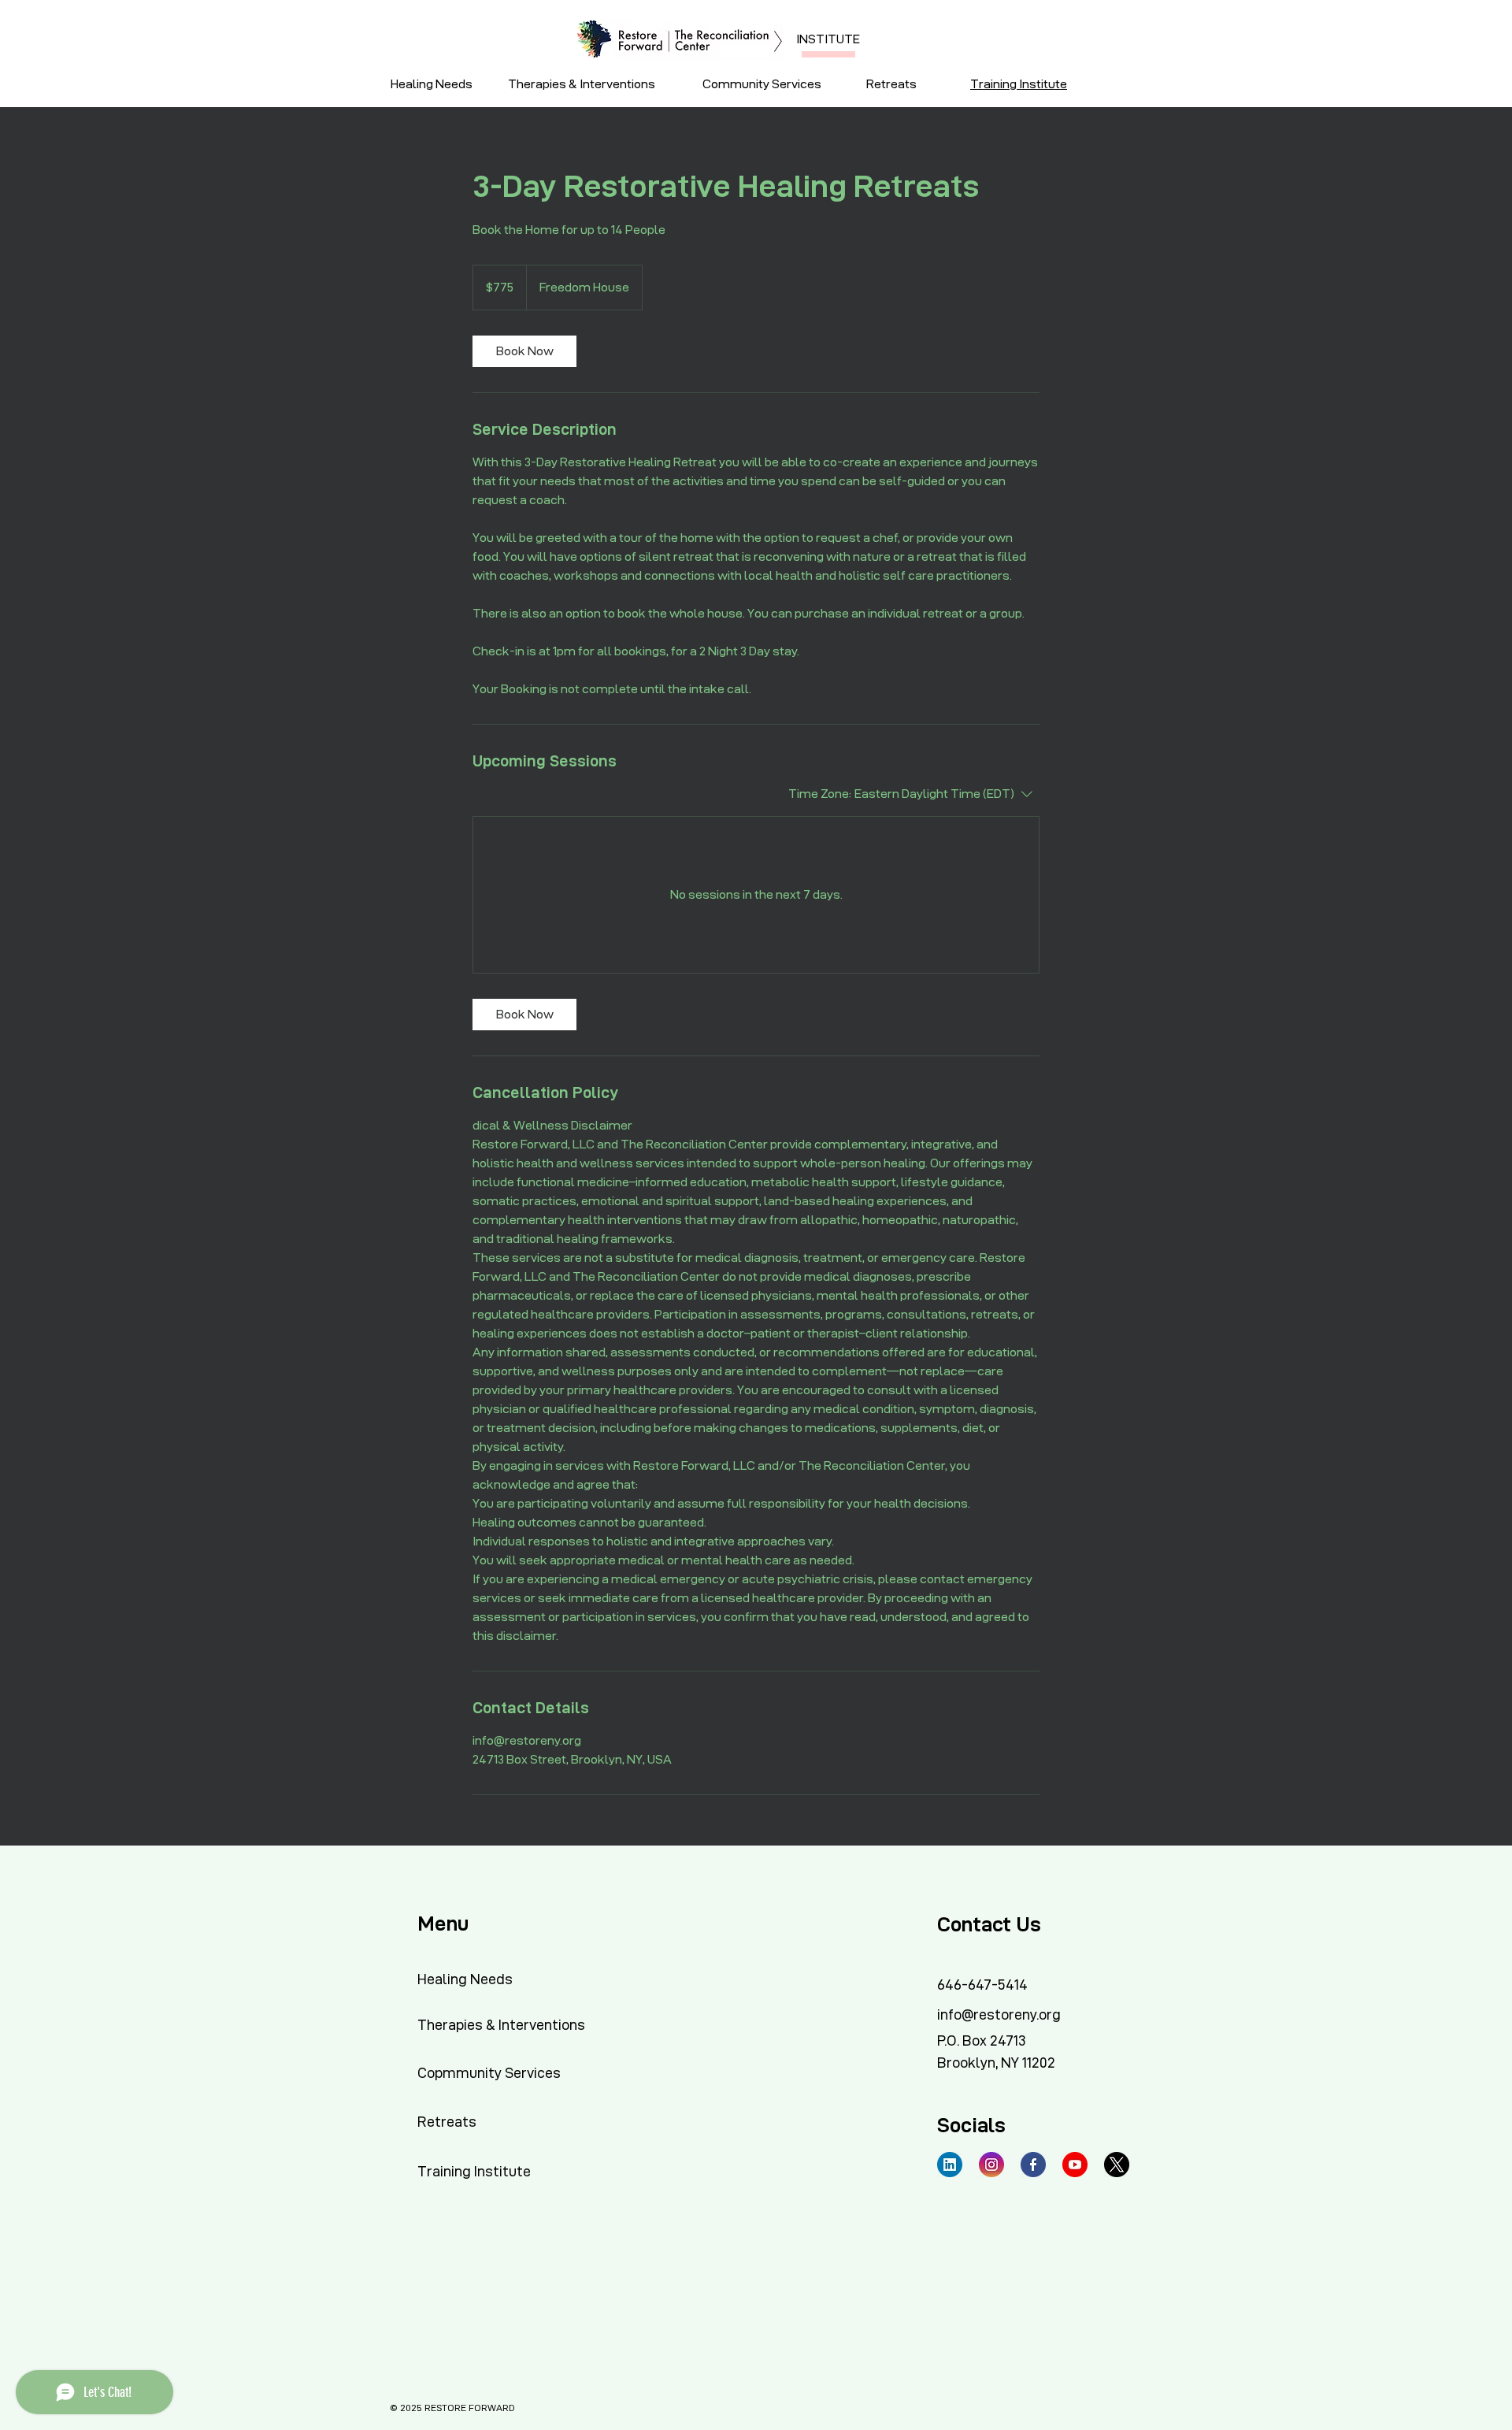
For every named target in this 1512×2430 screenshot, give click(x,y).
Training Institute (1019, 84)
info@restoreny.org (999, 2014)
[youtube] (1075, 2165)
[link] (524, 351)
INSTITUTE (828, 39)
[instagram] (991, 2165)
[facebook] (1033, 2165)
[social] (950, 2165)
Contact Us (989, 1924)
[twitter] (1117, 2165)
